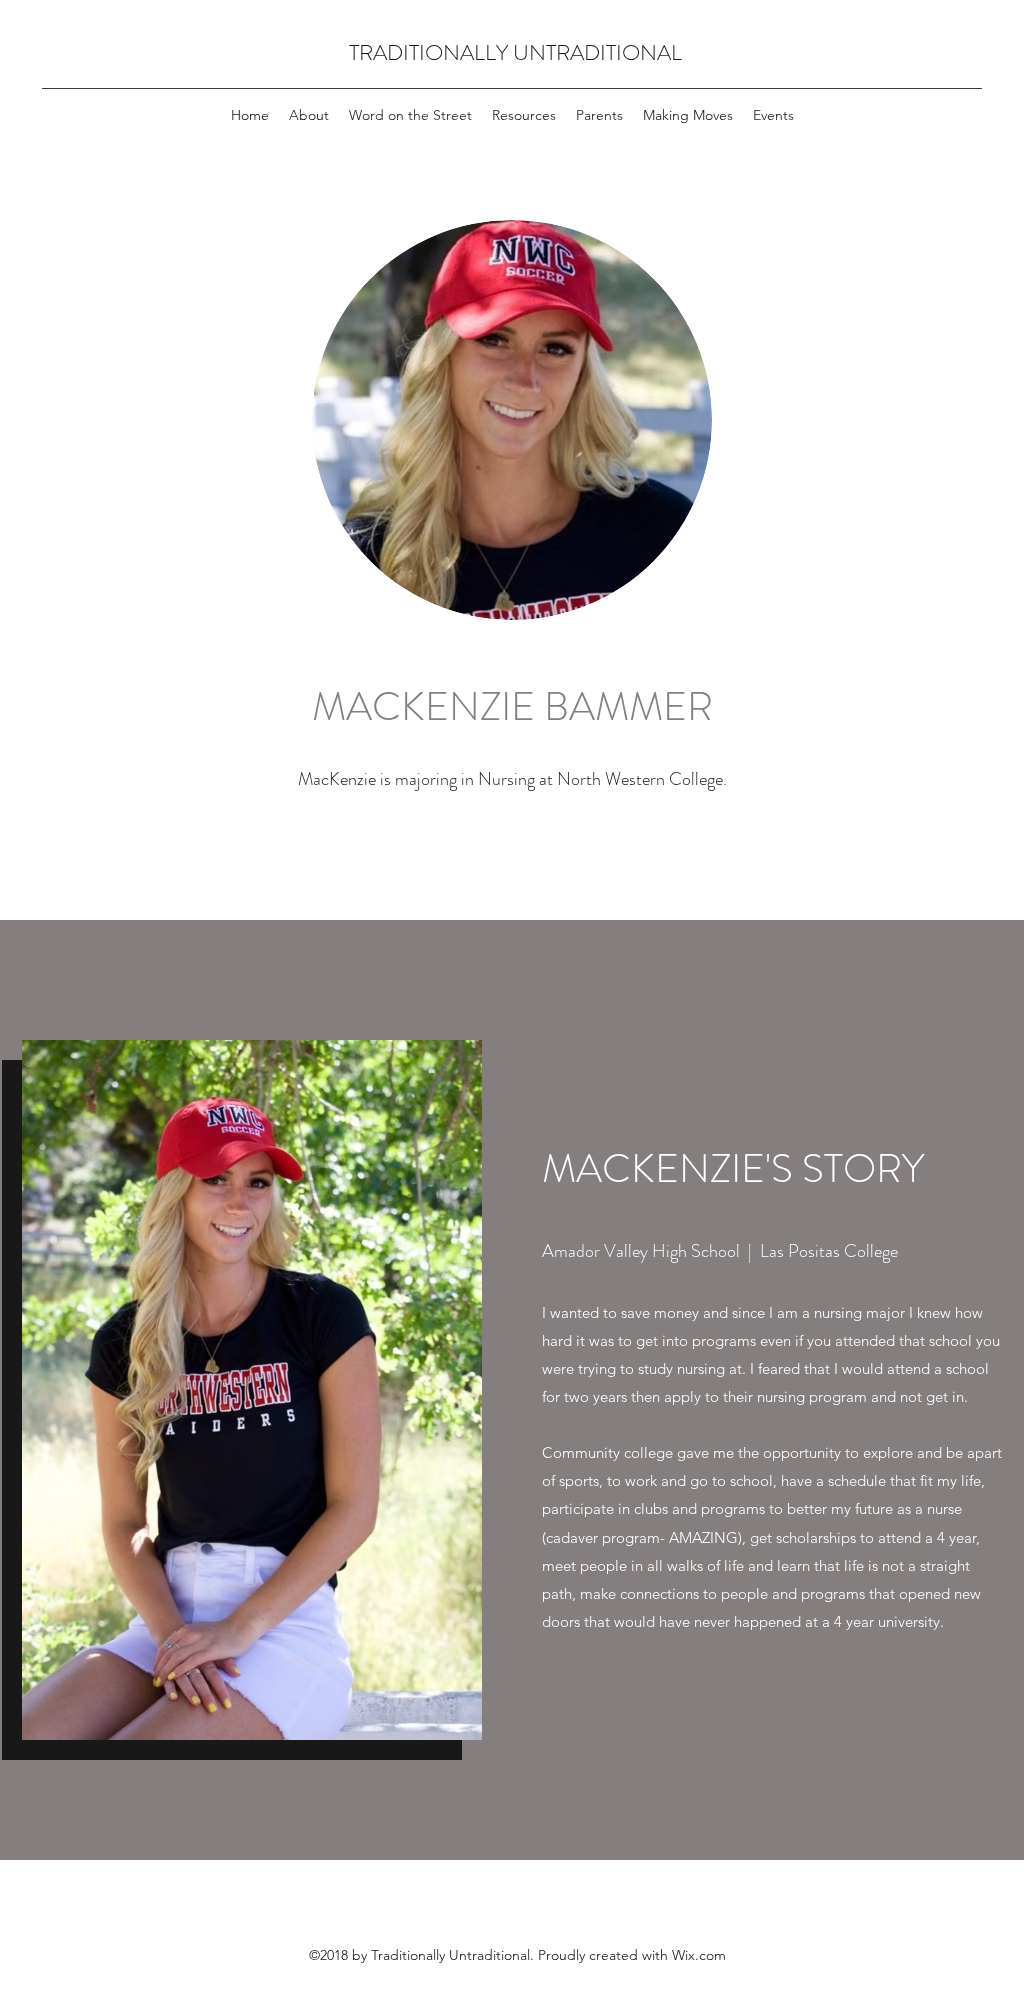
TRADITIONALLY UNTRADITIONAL (515, 52)
